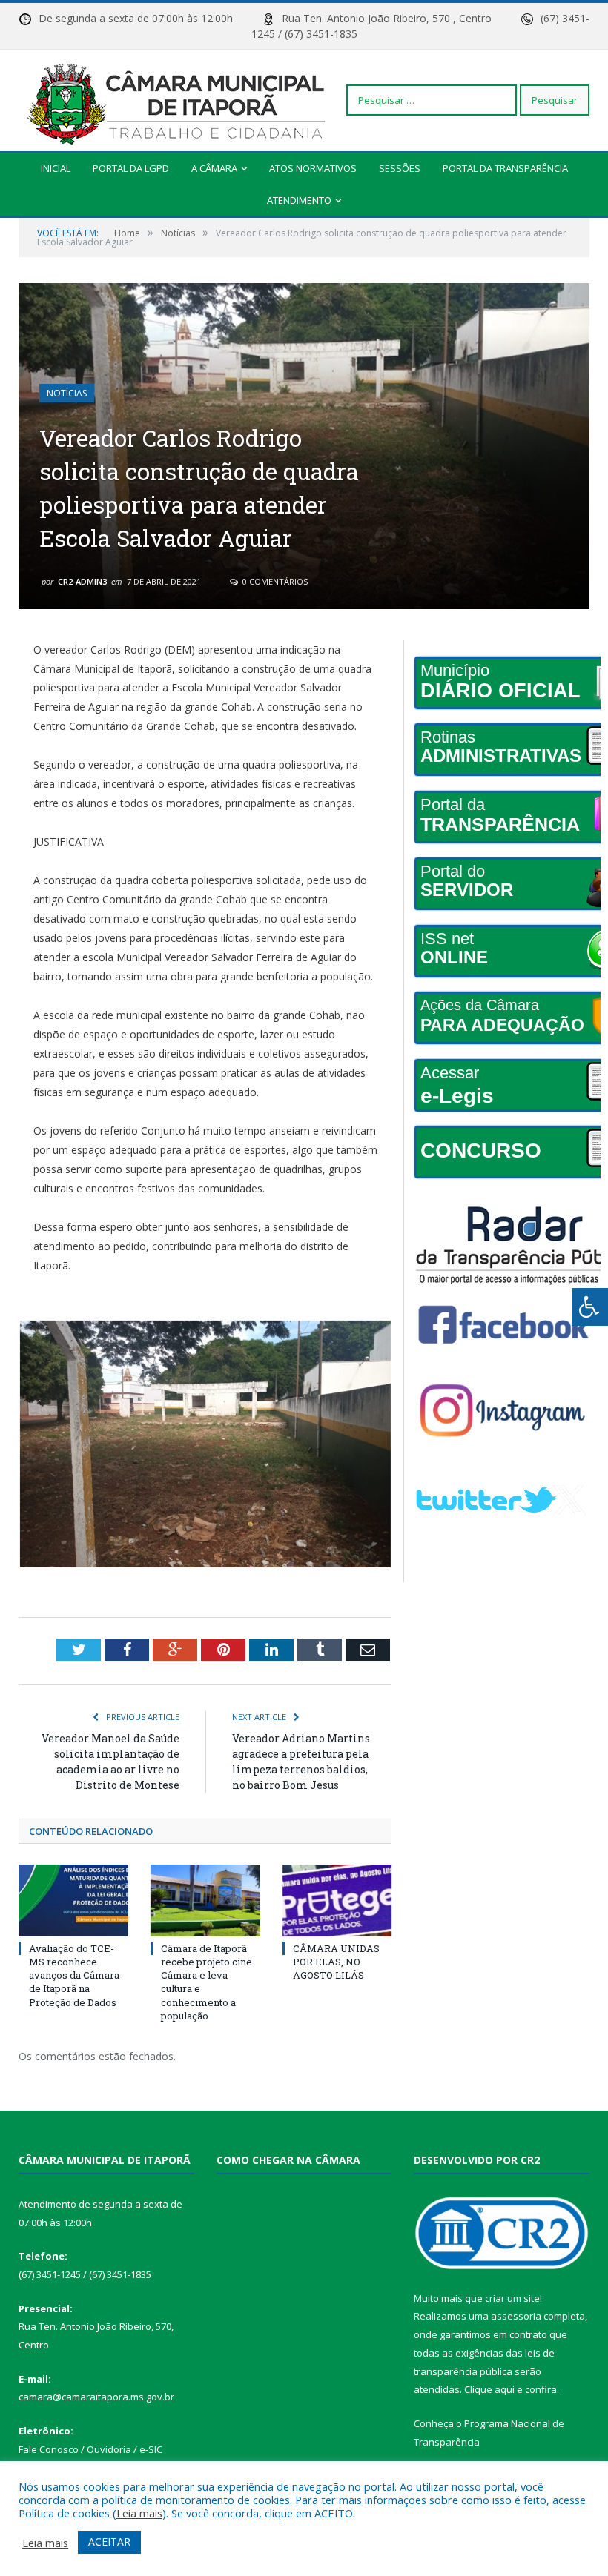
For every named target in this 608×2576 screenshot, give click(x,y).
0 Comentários (274, 581)
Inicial (56, 168)
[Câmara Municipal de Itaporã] (180, 100)
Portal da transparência (505, 168)
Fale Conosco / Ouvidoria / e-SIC (90, 2449)
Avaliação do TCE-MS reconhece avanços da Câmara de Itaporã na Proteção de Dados (74, 1975)
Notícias (67, 393)
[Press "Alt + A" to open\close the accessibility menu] (590, 1307)
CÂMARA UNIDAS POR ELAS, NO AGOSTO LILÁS (336, 1962)
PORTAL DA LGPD (131, 168)
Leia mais (139, 2513)
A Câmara (214, 168)
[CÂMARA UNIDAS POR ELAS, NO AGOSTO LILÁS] (337, 1901)
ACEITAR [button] (109, 2542)
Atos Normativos (313, 168)
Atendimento (299, 200)
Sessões (400, 168)
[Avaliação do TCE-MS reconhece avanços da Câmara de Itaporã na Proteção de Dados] (73, 1901)
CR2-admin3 (82, 581)
